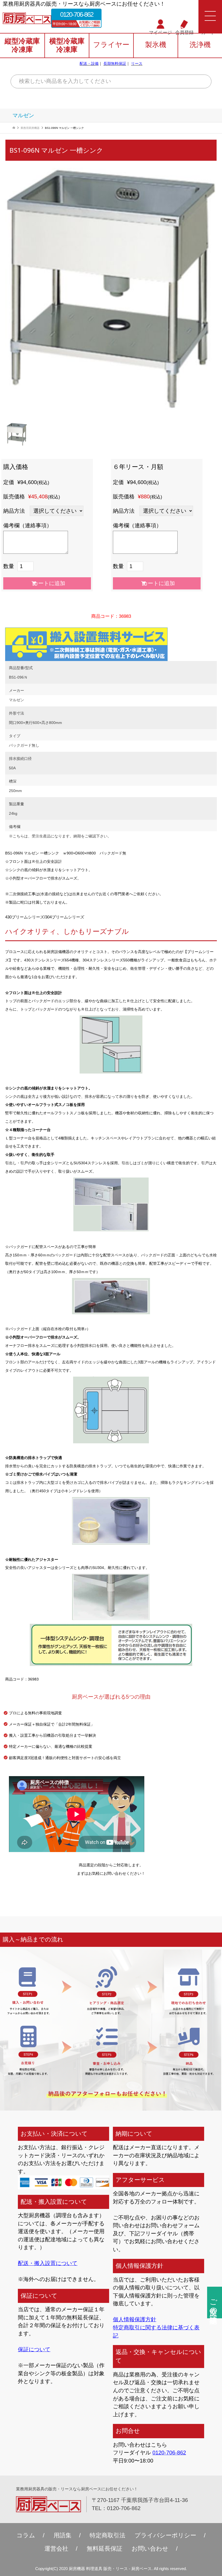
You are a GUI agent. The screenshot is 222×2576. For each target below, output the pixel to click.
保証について (34, 2349)
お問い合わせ (150, 2549)
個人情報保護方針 (135, 2319)
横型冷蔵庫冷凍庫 (67, 45)
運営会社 (56, 2549)
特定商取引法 (107, 2535)
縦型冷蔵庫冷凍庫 (22, 45)
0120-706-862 (77, 14)
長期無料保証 (115, 63)
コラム (26, 2535)
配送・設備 (89, 63)
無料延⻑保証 (105, 2549)
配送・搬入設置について (48, 2263)
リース (137, 63)
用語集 (63, 2535)
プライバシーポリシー (165, 2535)
